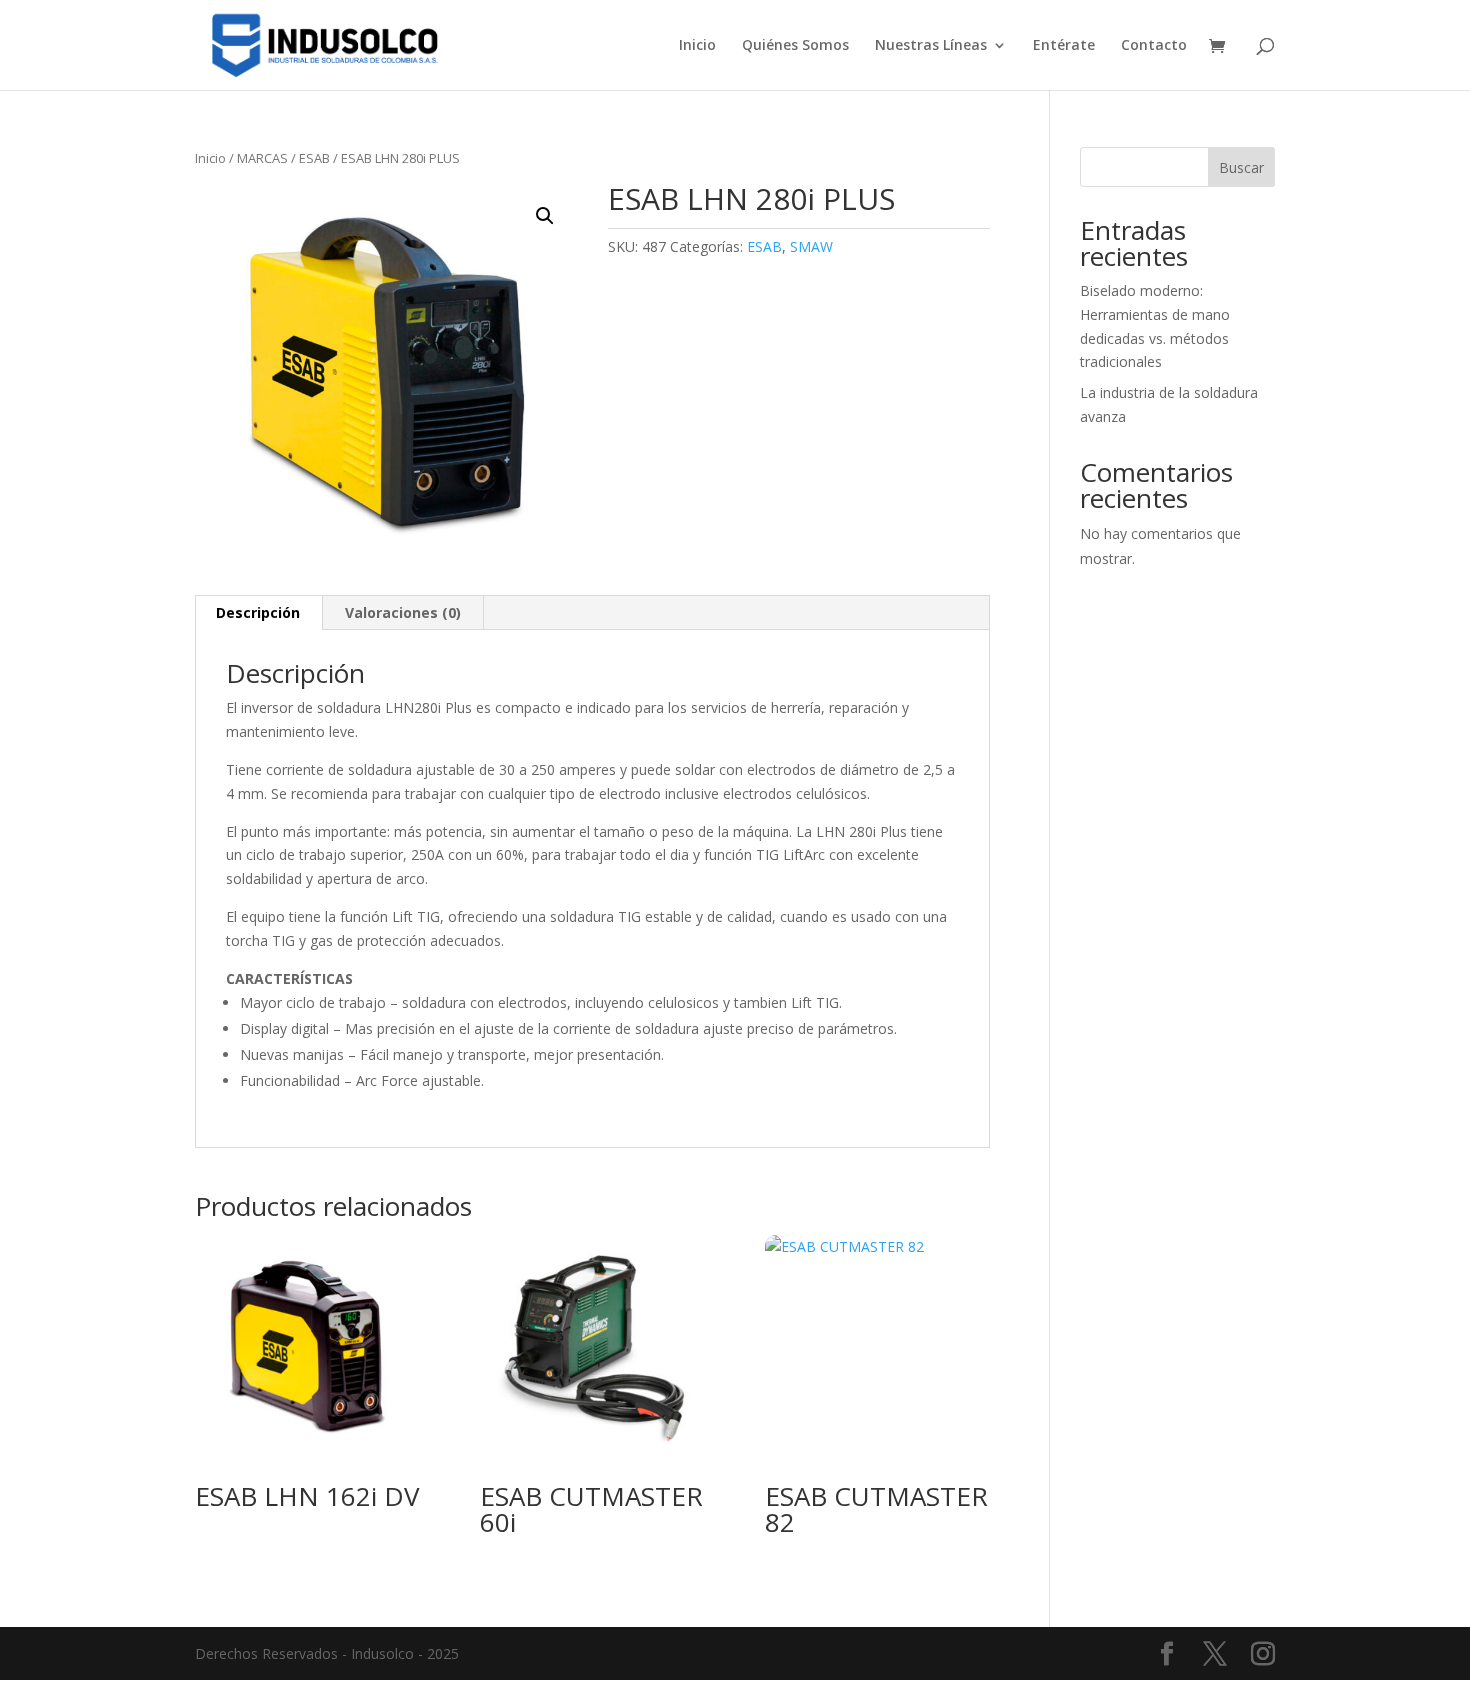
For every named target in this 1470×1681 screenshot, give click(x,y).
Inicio (697, 46)
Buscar (1241, 167)
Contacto (1154, 46)
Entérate (1064, 46)
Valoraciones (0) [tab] (403, 612)
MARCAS (262, 158)
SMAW (811, 246)
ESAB (314, 158)
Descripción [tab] (258, 612)
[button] (545, 216)
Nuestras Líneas (931, 46)
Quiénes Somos (795, 46)
